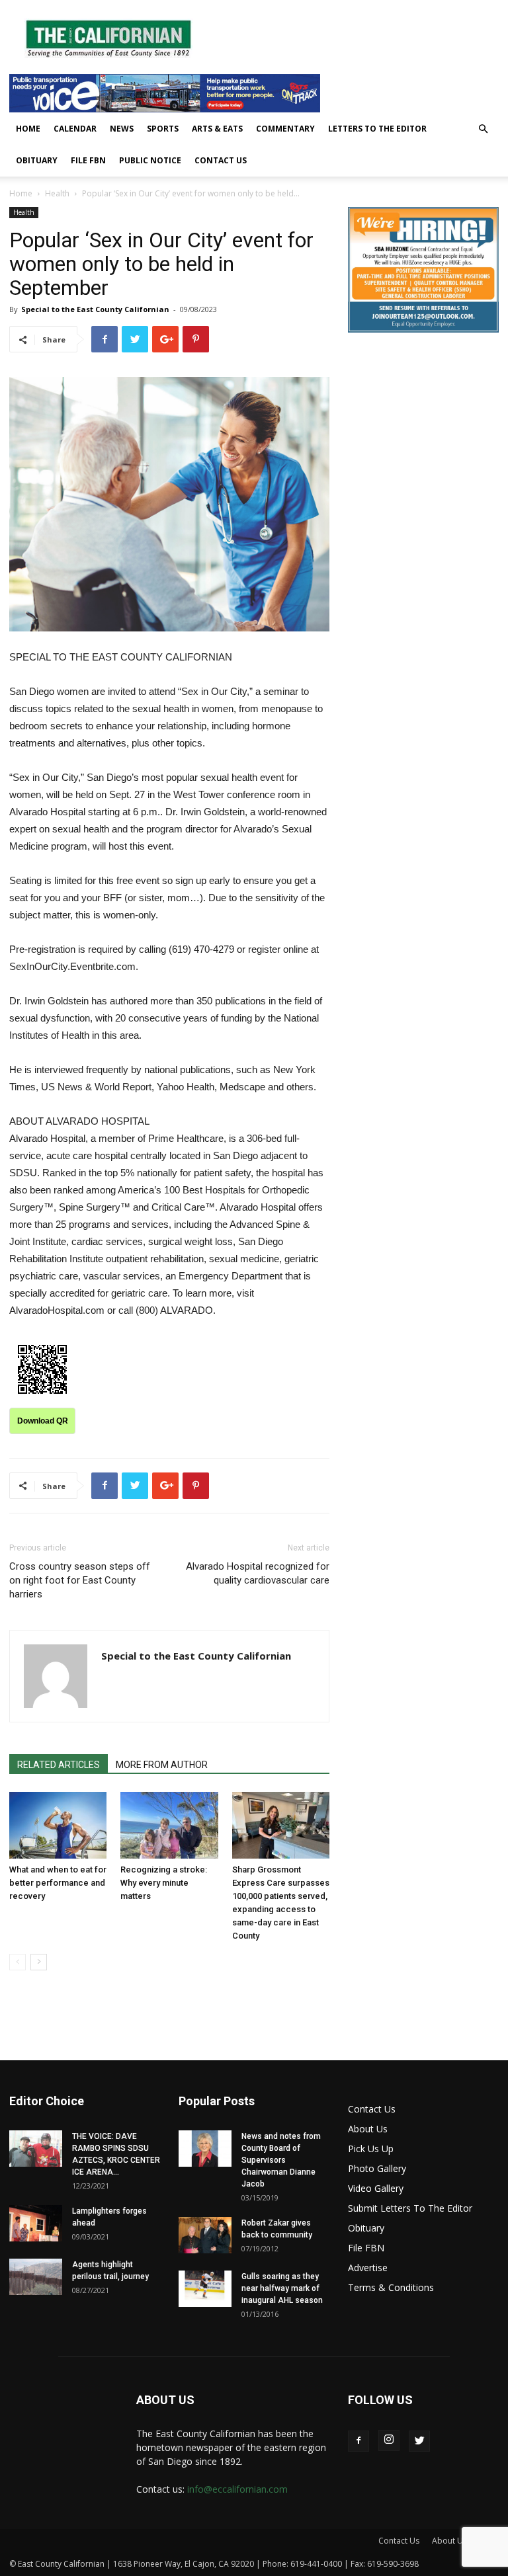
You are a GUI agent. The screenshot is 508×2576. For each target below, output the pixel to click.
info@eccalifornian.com (237, 2489)
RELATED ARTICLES (59, 1765)
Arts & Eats (217, 129)
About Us (368, 2129)
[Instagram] (389, 2440)
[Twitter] (419, 2441)
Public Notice (150, 160)
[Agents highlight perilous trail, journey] (36, 2277)
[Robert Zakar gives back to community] (205, 2235)
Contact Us (221, 160)
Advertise (368, 2268)
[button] (483, 129)
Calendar (75, 129)
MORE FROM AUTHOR (162, 1765)
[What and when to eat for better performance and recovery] (58, 1825)
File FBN (88, 160)
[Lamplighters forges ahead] (36, 2223)
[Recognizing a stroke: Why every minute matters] (169, 1825)
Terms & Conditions (391, 2287)
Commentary (285, 129)
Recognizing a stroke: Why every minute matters (164, 1883)
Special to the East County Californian (95, 309)
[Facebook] (359, 2441)
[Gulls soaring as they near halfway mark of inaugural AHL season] (205, 2289)
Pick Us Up (371, 2149)
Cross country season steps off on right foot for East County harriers (80, 1580)
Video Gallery (376, 2188)
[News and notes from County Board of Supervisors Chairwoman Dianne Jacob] (205, 2149)
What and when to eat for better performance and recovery (58, 1883)
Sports (163, 129)
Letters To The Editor (377, 129)
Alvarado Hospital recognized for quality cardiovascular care (258, 1573)
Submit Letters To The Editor (410, 2208)
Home (28, 129)
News (122, 129)
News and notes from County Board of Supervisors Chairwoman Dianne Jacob (281, 2160)
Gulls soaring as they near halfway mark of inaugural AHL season (282, 2288)
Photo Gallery (377, 2168)
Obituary (37, 160)
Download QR (43, 1421)
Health (57, 193)
